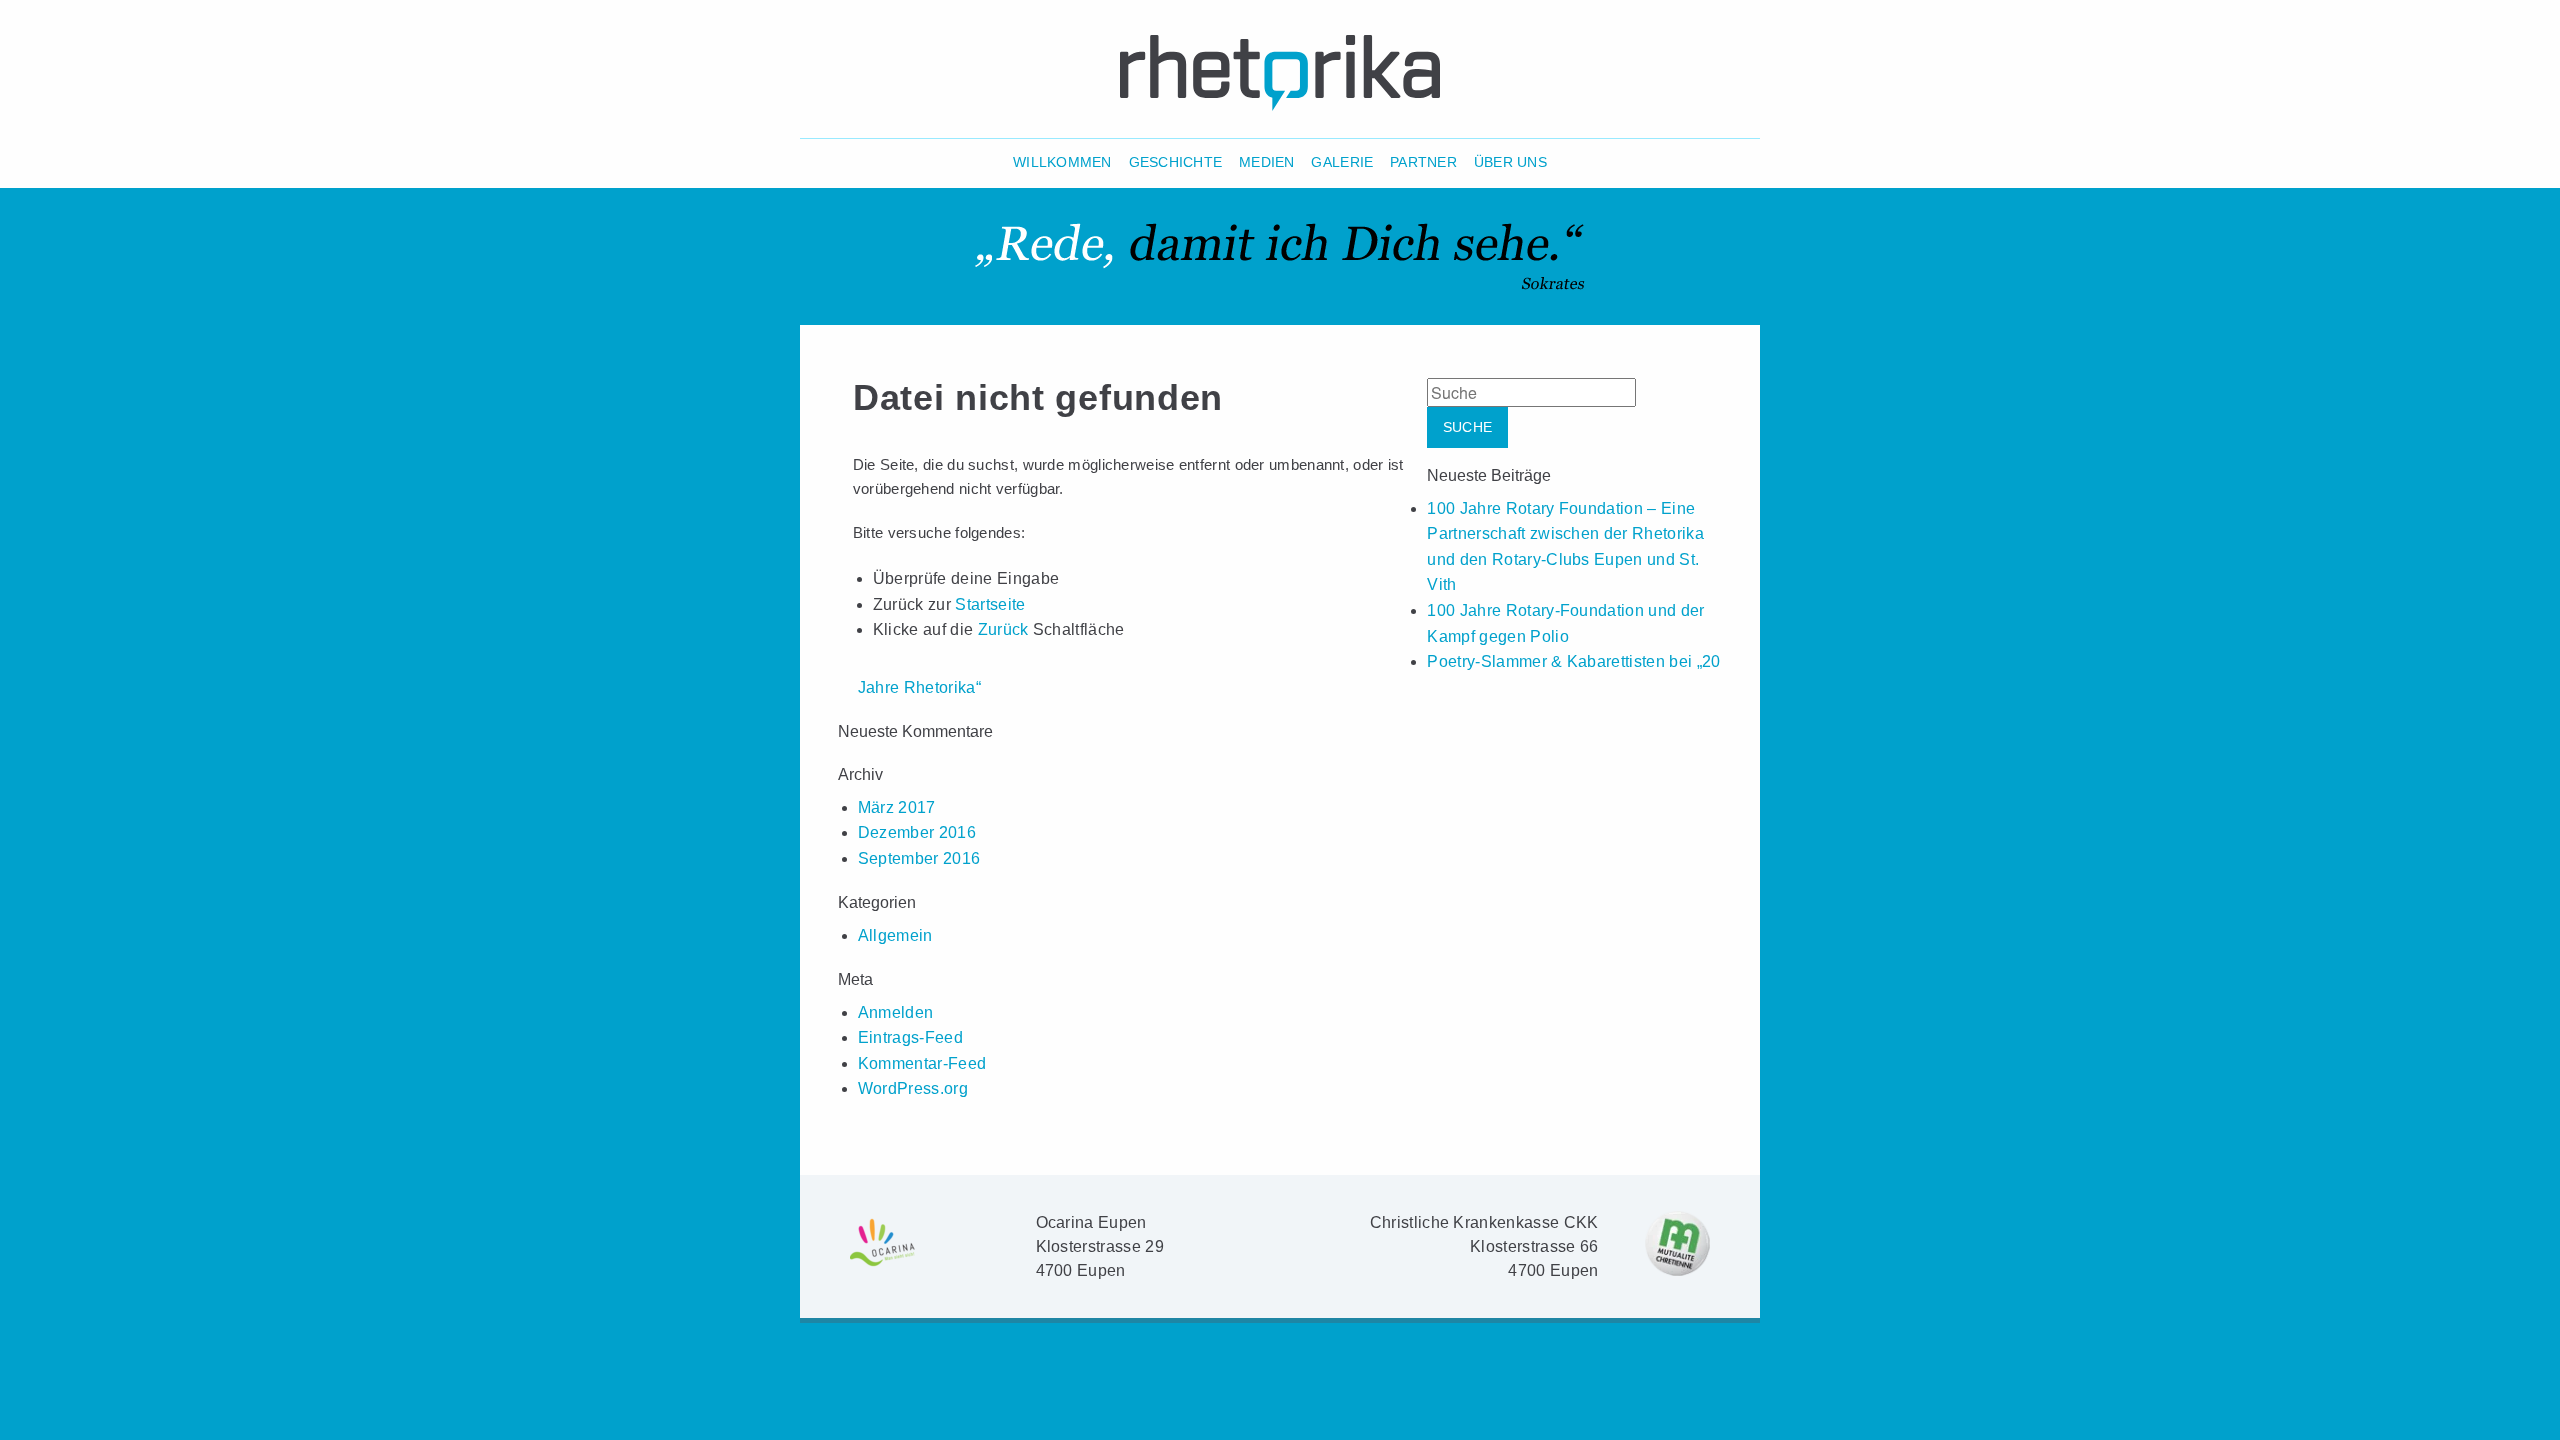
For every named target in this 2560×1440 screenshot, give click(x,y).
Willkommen (1062, 163)
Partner (1423, 163)
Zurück (1003, 629)
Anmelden (896, 1012)
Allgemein (895, 935)
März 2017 (897, 807)
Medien (1267, 163)
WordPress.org (913, 1088)
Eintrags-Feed (910, 1037)
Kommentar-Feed (922, 1063)
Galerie (1342, 163)
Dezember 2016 (917, 832)
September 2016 (919, 858)
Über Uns (1510, 163)
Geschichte (1176, 163)
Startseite (990, 604)
